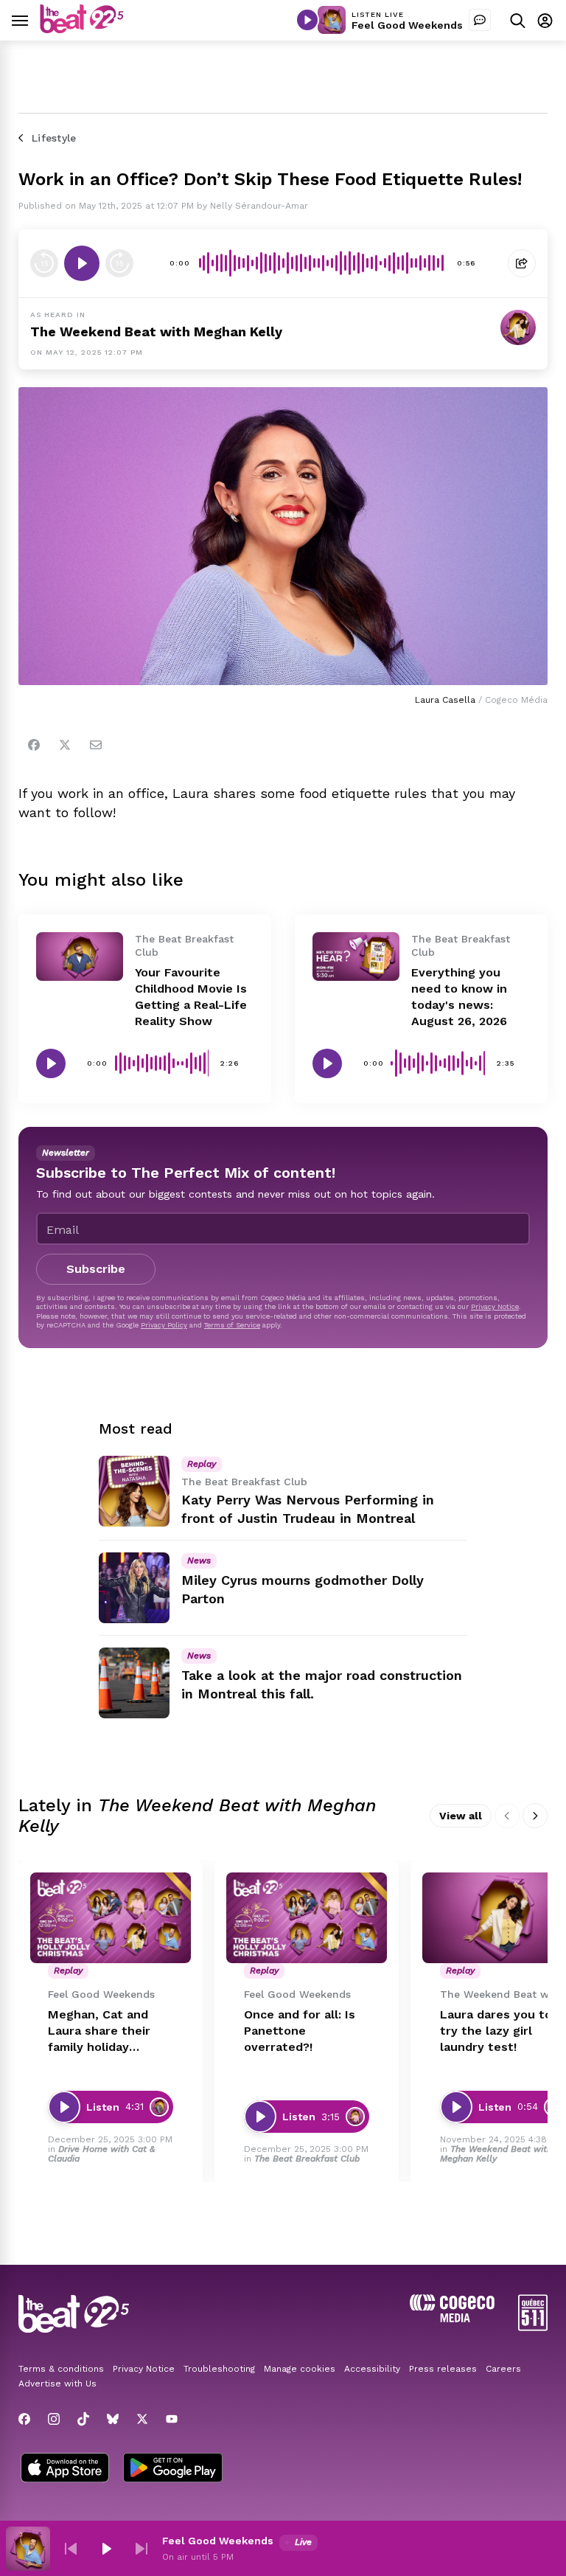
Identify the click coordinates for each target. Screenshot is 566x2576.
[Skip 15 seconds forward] (44, 263)
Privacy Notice (495, 1306)
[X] (142, 2419)
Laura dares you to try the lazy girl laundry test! (496, 2031)
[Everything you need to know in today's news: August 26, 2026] (356, 957)
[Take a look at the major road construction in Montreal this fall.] (134, 1683)
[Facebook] (34, 745)
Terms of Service (232, 1325)
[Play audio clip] (82, 263)
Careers (503, 2369)
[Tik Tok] (83, 2419)
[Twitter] (65, 745)
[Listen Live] (307, 20)
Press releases (443, 2369)
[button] (71, 2549)
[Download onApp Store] (65, 2469)
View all (461, 1816)
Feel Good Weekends (407, 25)
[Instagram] (54, 2419)
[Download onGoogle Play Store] (173, 2469)
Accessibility (372, 2369)
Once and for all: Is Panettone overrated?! (300, 2031)
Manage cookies (300, 2369)
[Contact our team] (480, 20)
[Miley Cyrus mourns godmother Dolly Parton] (134, 1588)
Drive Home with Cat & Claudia (101, 2154)
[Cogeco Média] (452, 2318)
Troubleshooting (219, 2369)
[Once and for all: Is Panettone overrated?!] (307, 1918)
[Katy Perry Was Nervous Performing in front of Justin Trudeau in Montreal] (134, 1491)
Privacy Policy (164, 1325)
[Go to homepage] (82, 29)
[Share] (522, 263)
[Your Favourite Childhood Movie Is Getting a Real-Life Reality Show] (80, 957)
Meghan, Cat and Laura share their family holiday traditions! (99, 2031)
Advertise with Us (57, 2384)
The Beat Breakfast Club (307, 2159)
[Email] (96, 745)
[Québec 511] (533, 2327)
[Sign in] (545, 20)
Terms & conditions (61, 2369)
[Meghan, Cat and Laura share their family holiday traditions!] (111, 1918)
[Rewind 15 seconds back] (119, 263)
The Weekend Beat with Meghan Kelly (156, 331)
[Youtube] (172, 2419)
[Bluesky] (113, 2419)
